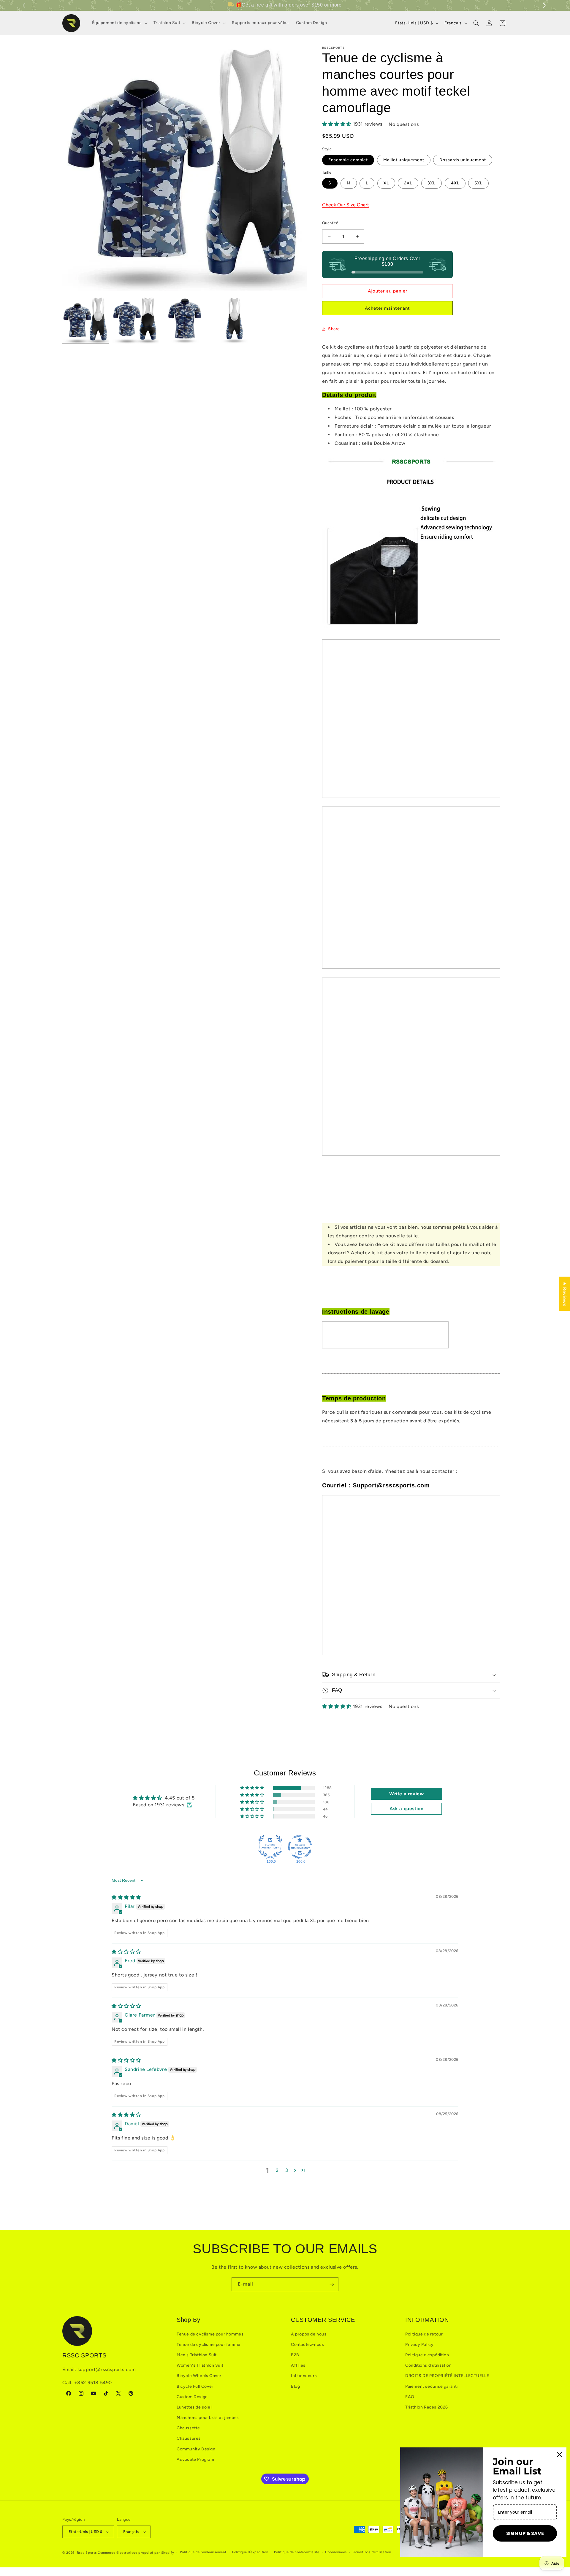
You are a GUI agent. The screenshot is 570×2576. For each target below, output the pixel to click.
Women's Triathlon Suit (200, 2365)
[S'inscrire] (332, 2284)
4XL (455, 183)
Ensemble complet (348, 160)
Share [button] (334, 329)
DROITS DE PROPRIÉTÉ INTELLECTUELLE (447, 2376)
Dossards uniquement (463, 160)
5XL (478, 183)
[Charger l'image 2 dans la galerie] (135, 320)
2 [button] (277, 2170)
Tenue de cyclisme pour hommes (210, 2334)
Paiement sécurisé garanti (432, 2386)
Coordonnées (336, 2552)
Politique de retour (424, 2334)
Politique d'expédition (427, 2355)
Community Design (196, 2449)
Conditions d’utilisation (372, 2552)
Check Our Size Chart (346, 205)
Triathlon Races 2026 (427, 2407)
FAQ (410, 2397)
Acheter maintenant (387, 308)
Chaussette (188, 2428)
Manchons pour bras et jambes (208, 2418)
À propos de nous (309, 2334)
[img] (126, 1897)
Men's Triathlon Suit (197, 2355)
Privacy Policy (419, 2345)
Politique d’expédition (250, 2552)
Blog (295, 2386)
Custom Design (192, 2397)
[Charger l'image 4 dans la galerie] (234, 320)
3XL (432, 183)
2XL (408, 183)
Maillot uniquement (404, 160)
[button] (545, 5)
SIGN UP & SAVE (525, 2533)
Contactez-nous (307, 2345)
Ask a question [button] (406, 1809)
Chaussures (189, 2438)
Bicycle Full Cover (195, 2386)
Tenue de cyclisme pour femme (209, 2345)
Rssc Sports (87, 2553)
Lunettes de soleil (195, 2407)
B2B (295, 2355)
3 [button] (287, 2170)
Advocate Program (195, 2459)
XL (386, 183)
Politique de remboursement (203, 2552)
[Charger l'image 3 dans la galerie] (185, 320)
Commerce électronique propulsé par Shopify (136, 2553)
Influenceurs (304, 2376)
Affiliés (298, 2365)
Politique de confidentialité (297, 2552)
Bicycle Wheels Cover (199, 2376)
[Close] (559, 2455)
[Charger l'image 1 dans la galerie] (86, 320)
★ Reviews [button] (565, 1294)
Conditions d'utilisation (428, 2365)
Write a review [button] (406, 1794)
